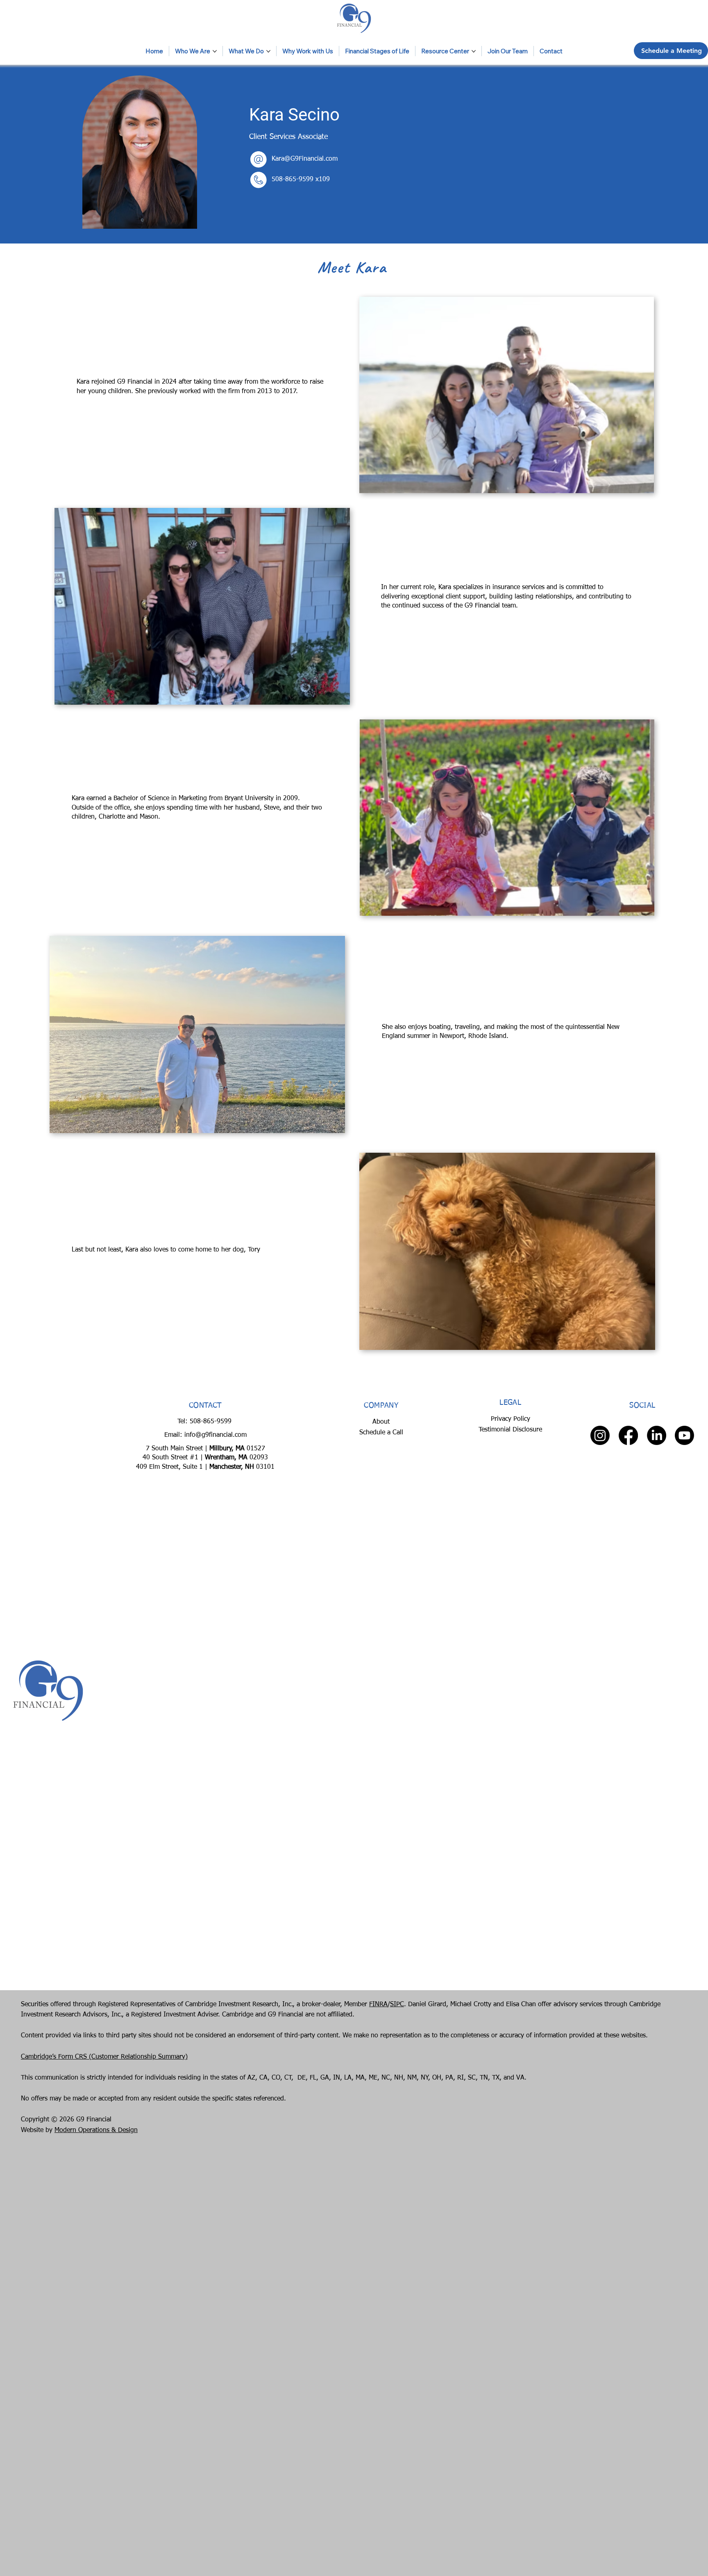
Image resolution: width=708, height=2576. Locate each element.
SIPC (397, 2005)
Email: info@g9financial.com (205, 1435)
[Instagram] (600, 1435)
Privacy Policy (511, 1419)
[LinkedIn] (657, 1435)
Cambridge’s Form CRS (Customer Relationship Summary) (104, 2057)
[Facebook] (628, 1435)
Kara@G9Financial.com (305, 159)
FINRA (378, 2005)
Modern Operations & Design (96, 2130)
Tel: (184, 1422)
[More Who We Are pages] (215, 51)
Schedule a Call (381, 1433)
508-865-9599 (294, 180)
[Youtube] (684, 1435)
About (381, 1422)
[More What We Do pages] (268, 51)
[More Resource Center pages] (474, 51)
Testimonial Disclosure (510, 1430)
